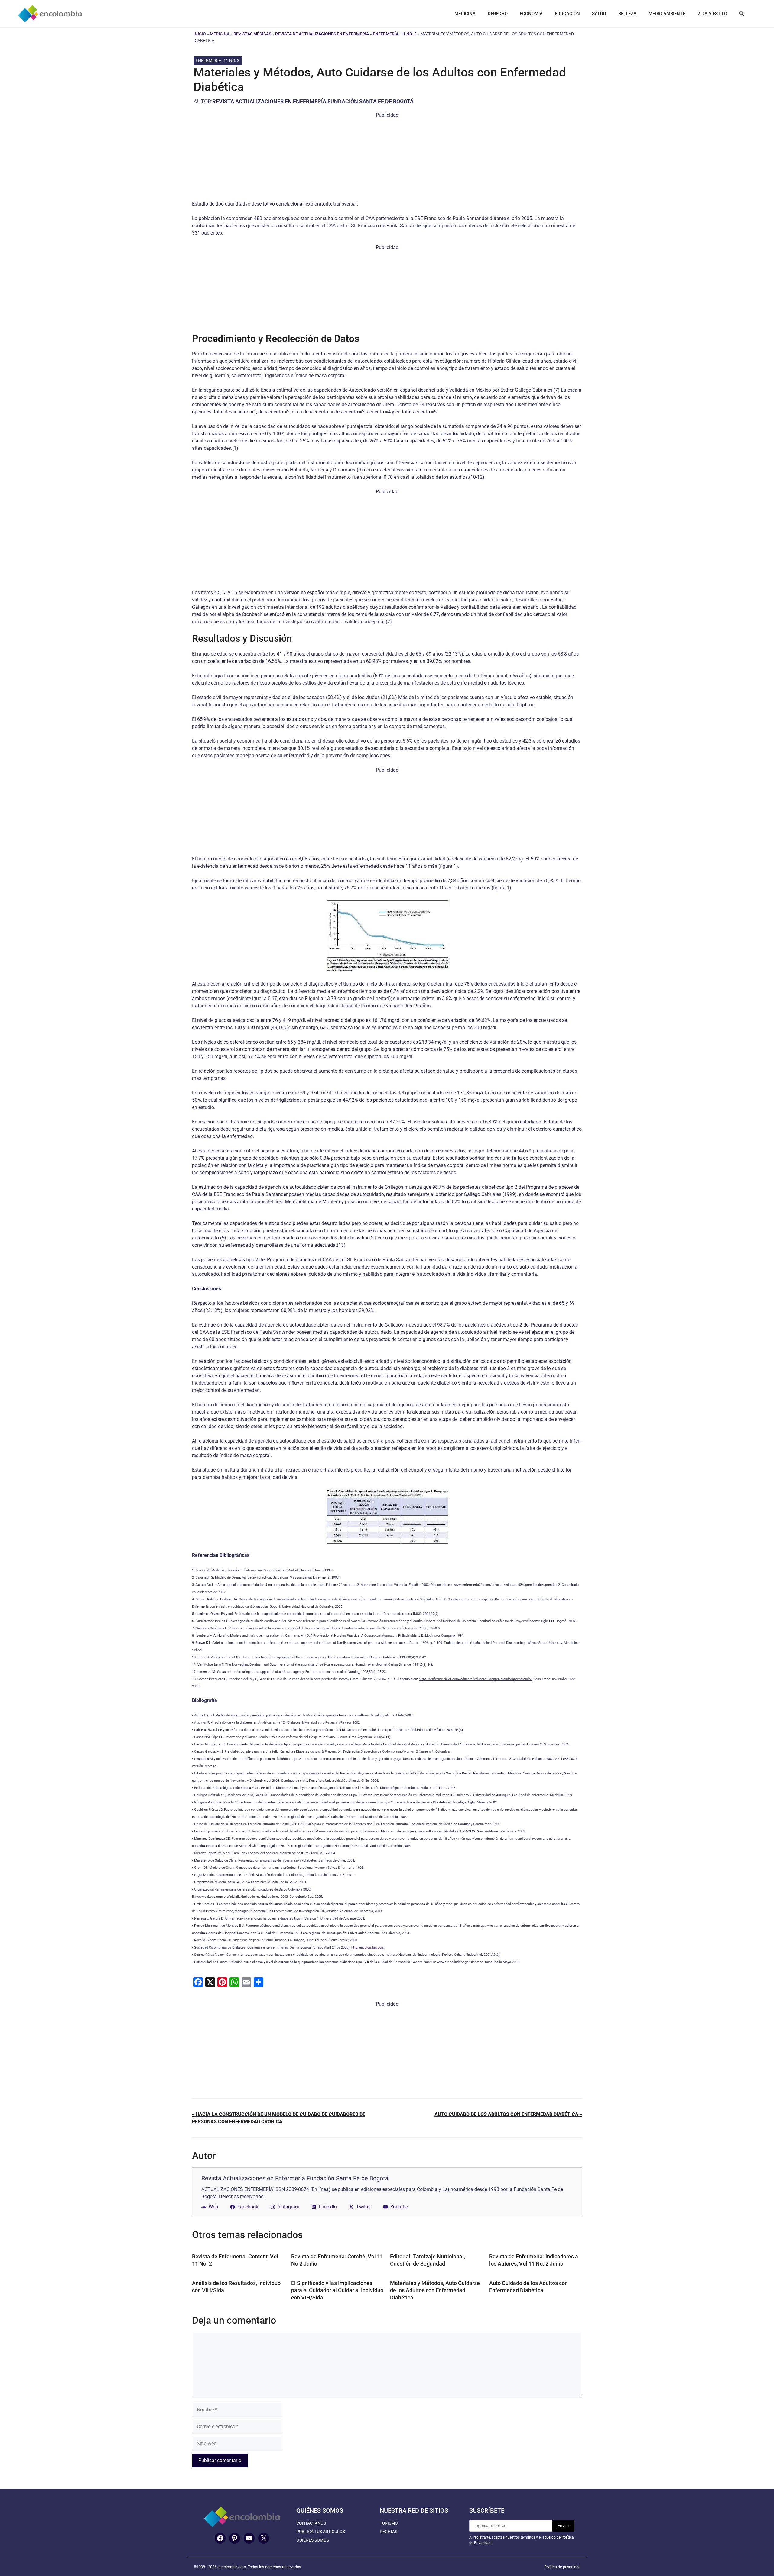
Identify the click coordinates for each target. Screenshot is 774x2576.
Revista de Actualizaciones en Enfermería (322, 34)
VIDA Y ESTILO (712, 14)
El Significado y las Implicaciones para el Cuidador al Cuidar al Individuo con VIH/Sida (337, 2290)
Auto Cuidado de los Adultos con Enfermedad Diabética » (508, 2114)
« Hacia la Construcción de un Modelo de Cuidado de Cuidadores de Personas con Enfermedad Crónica (279, 2118)
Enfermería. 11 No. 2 (395, 34)
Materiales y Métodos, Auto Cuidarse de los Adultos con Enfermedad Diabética (435, 2290)
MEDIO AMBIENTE (667, 14)
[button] (741, 14)
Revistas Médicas (252, 34)
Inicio (200, 34)
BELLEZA (627, 14)
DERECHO (498, 14)
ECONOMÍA (531, 14)
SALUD (599, 14)
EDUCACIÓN (567, 14)
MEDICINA (465, 14)
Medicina (220, 34)
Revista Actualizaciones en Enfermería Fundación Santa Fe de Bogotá (313, 101)
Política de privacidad (562, 2567)
